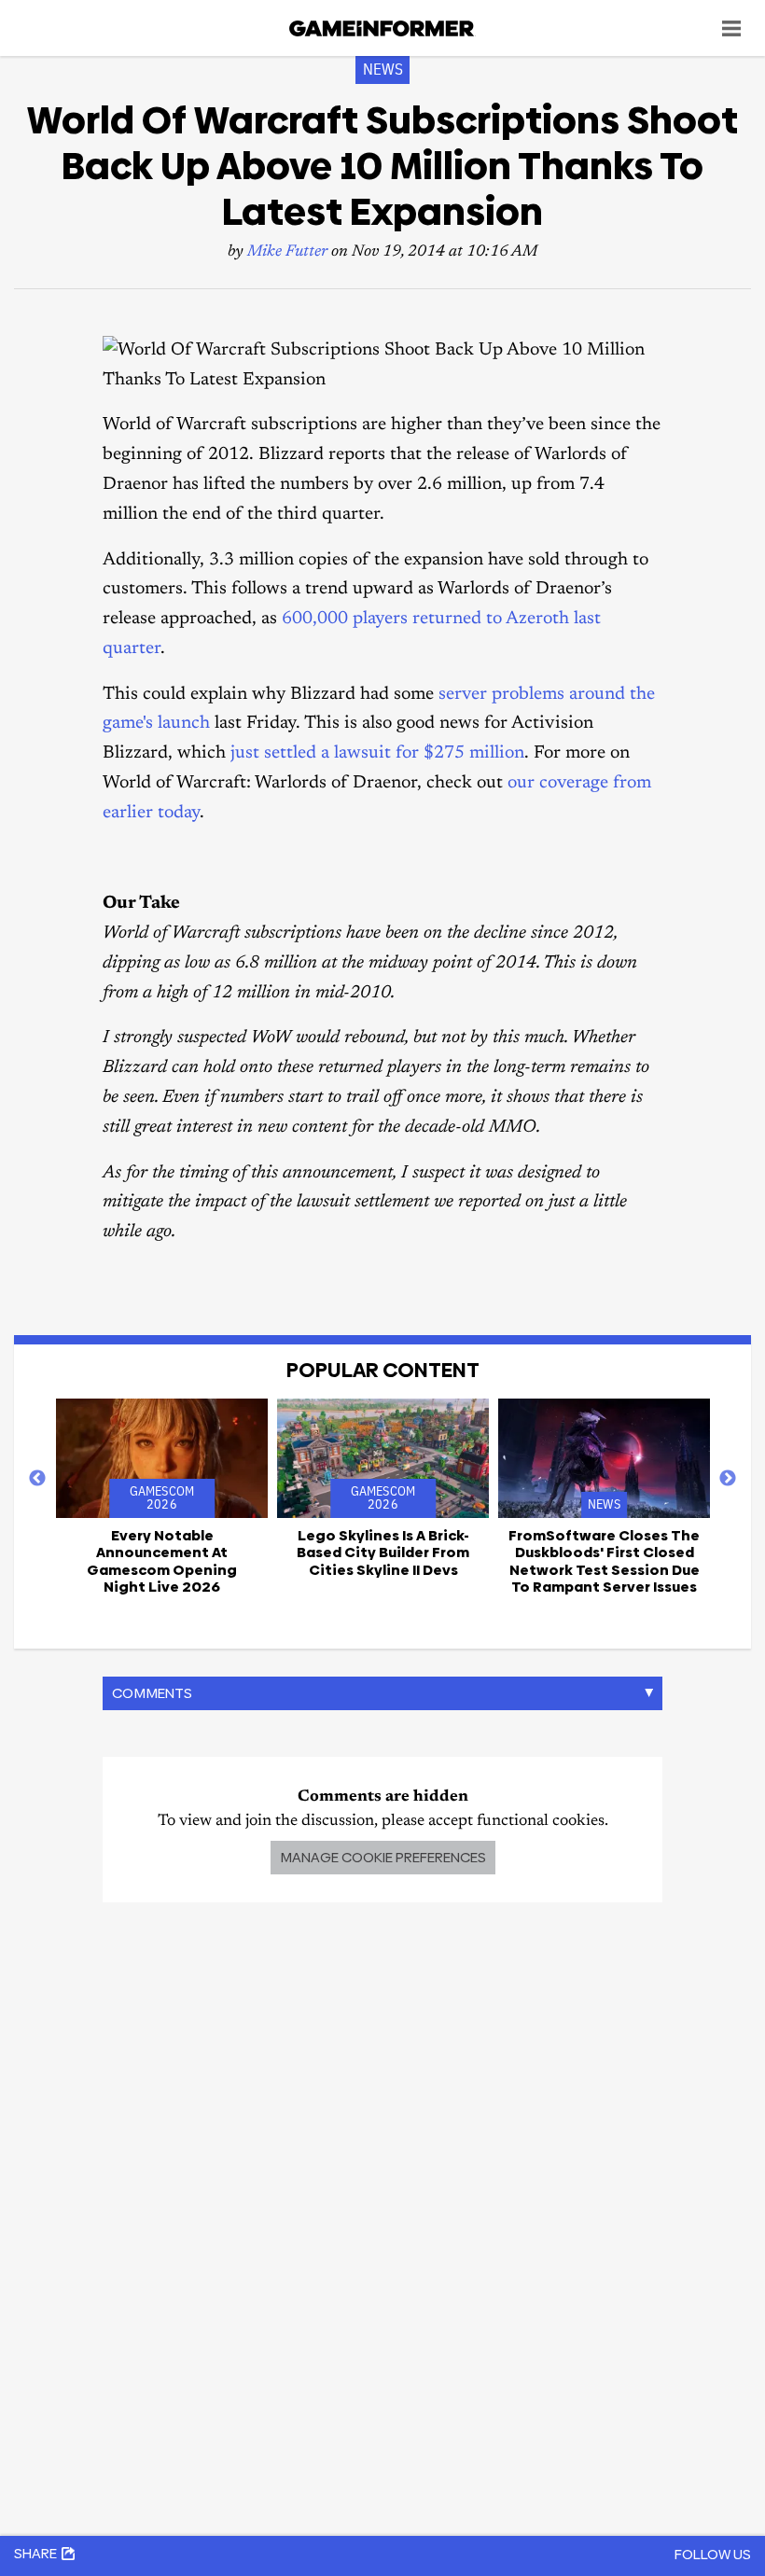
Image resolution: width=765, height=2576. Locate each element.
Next (728, 1479)
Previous (37, 1479)
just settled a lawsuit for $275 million (377, 753)
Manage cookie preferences (383, 1857)
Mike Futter (287, 252)
